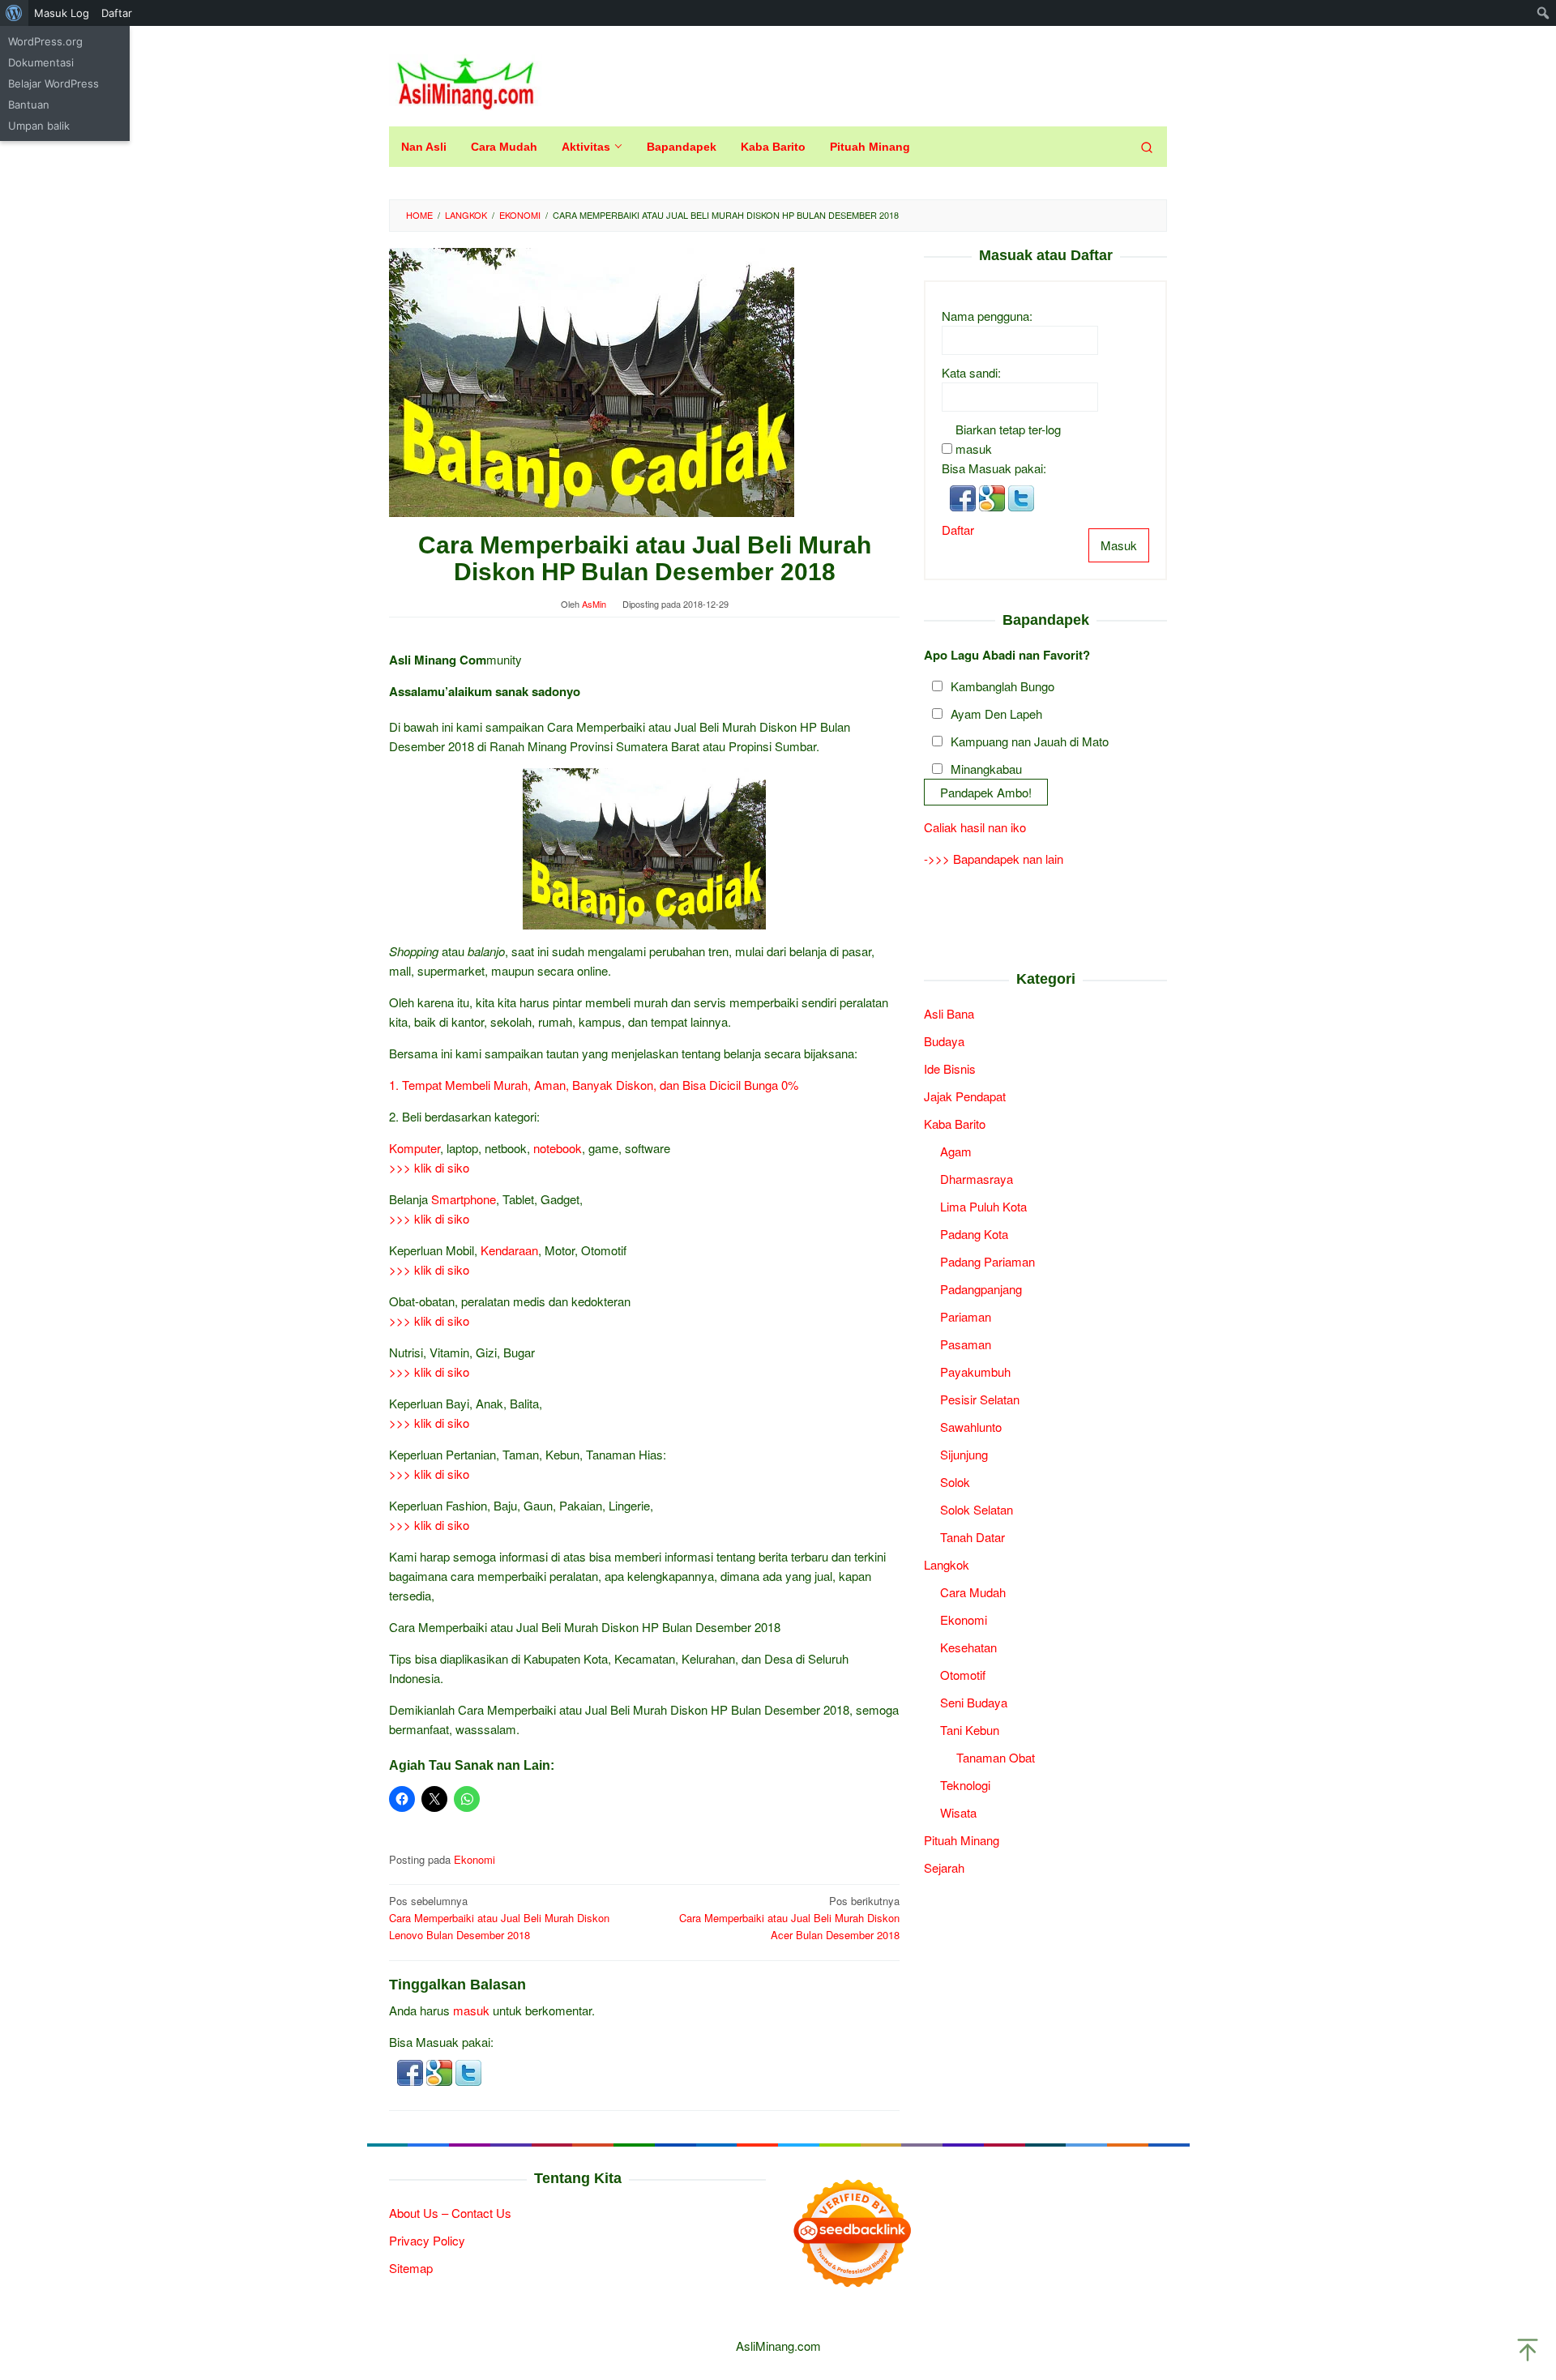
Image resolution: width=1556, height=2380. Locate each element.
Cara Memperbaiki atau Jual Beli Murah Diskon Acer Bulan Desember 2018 (789, 1918)
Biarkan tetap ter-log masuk (1008, 438)
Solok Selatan (977, 1508)
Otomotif (963, 1674)
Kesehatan (968, 1646)
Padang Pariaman (987, 1261)
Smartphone (464, 1199)
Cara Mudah (973, 1591)
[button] (412, 2071)
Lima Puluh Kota (983, 1205)
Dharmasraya (977, 1178)
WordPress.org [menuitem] (45, 41)
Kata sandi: (971, 372)
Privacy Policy (427, 2240)
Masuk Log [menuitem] (62, 13)
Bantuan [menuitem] (29, 105)
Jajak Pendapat (965, 1095)
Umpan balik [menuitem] (39, 126)
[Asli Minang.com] (466, 80)
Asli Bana (949, 1013)
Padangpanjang (981, 1288)
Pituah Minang (962, 1839)
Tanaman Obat (996, 1756)
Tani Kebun (970, 1729)
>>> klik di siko (429, 1167)
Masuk (1119, 544)
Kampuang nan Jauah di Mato (1030, 740)
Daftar (958, 529)
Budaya (944, 1040)
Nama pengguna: (987, 315)
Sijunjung (964, 1453)
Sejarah (944, 1867)
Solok (955, 1481)
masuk (471, 2010)
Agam (956, 1150)
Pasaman (966, 1343)
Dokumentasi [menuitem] (41, 62)
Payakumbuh (975, 1371)
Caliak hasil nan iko (975, 827)
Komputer (415, 1148)
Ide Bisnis (950, 1068)
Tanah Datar (972, 1536)
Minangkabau (986, 768)
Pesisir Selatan (980, 1398)
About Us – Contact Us (450, 2213)
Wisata (958, 1812)
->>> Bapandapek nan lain (994, 859)
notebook (558, 1148)
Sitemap (411, 2268)
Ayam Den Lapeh (996, 713)
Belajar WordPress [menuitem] (53, 83)
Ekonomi (474, 1859)
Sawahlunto (971, 1426)
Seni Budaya (974, 1701)
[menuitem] (14, 13)
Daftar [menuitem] (117, 13)
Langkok (947, 1564)
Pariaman (966, 1316)
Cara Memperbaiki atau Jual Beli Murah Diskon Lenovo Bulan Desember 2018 (499, 1918)
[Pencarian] (1147, 147)
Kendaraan (509, 1250)
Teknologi (965, 1784)
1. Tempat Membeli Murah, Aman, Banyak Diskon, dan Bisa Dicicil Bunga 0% (594, 1085)
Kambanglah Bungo (1002, 685)
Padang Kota (974, 1233)
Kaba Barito (955, 1123)
